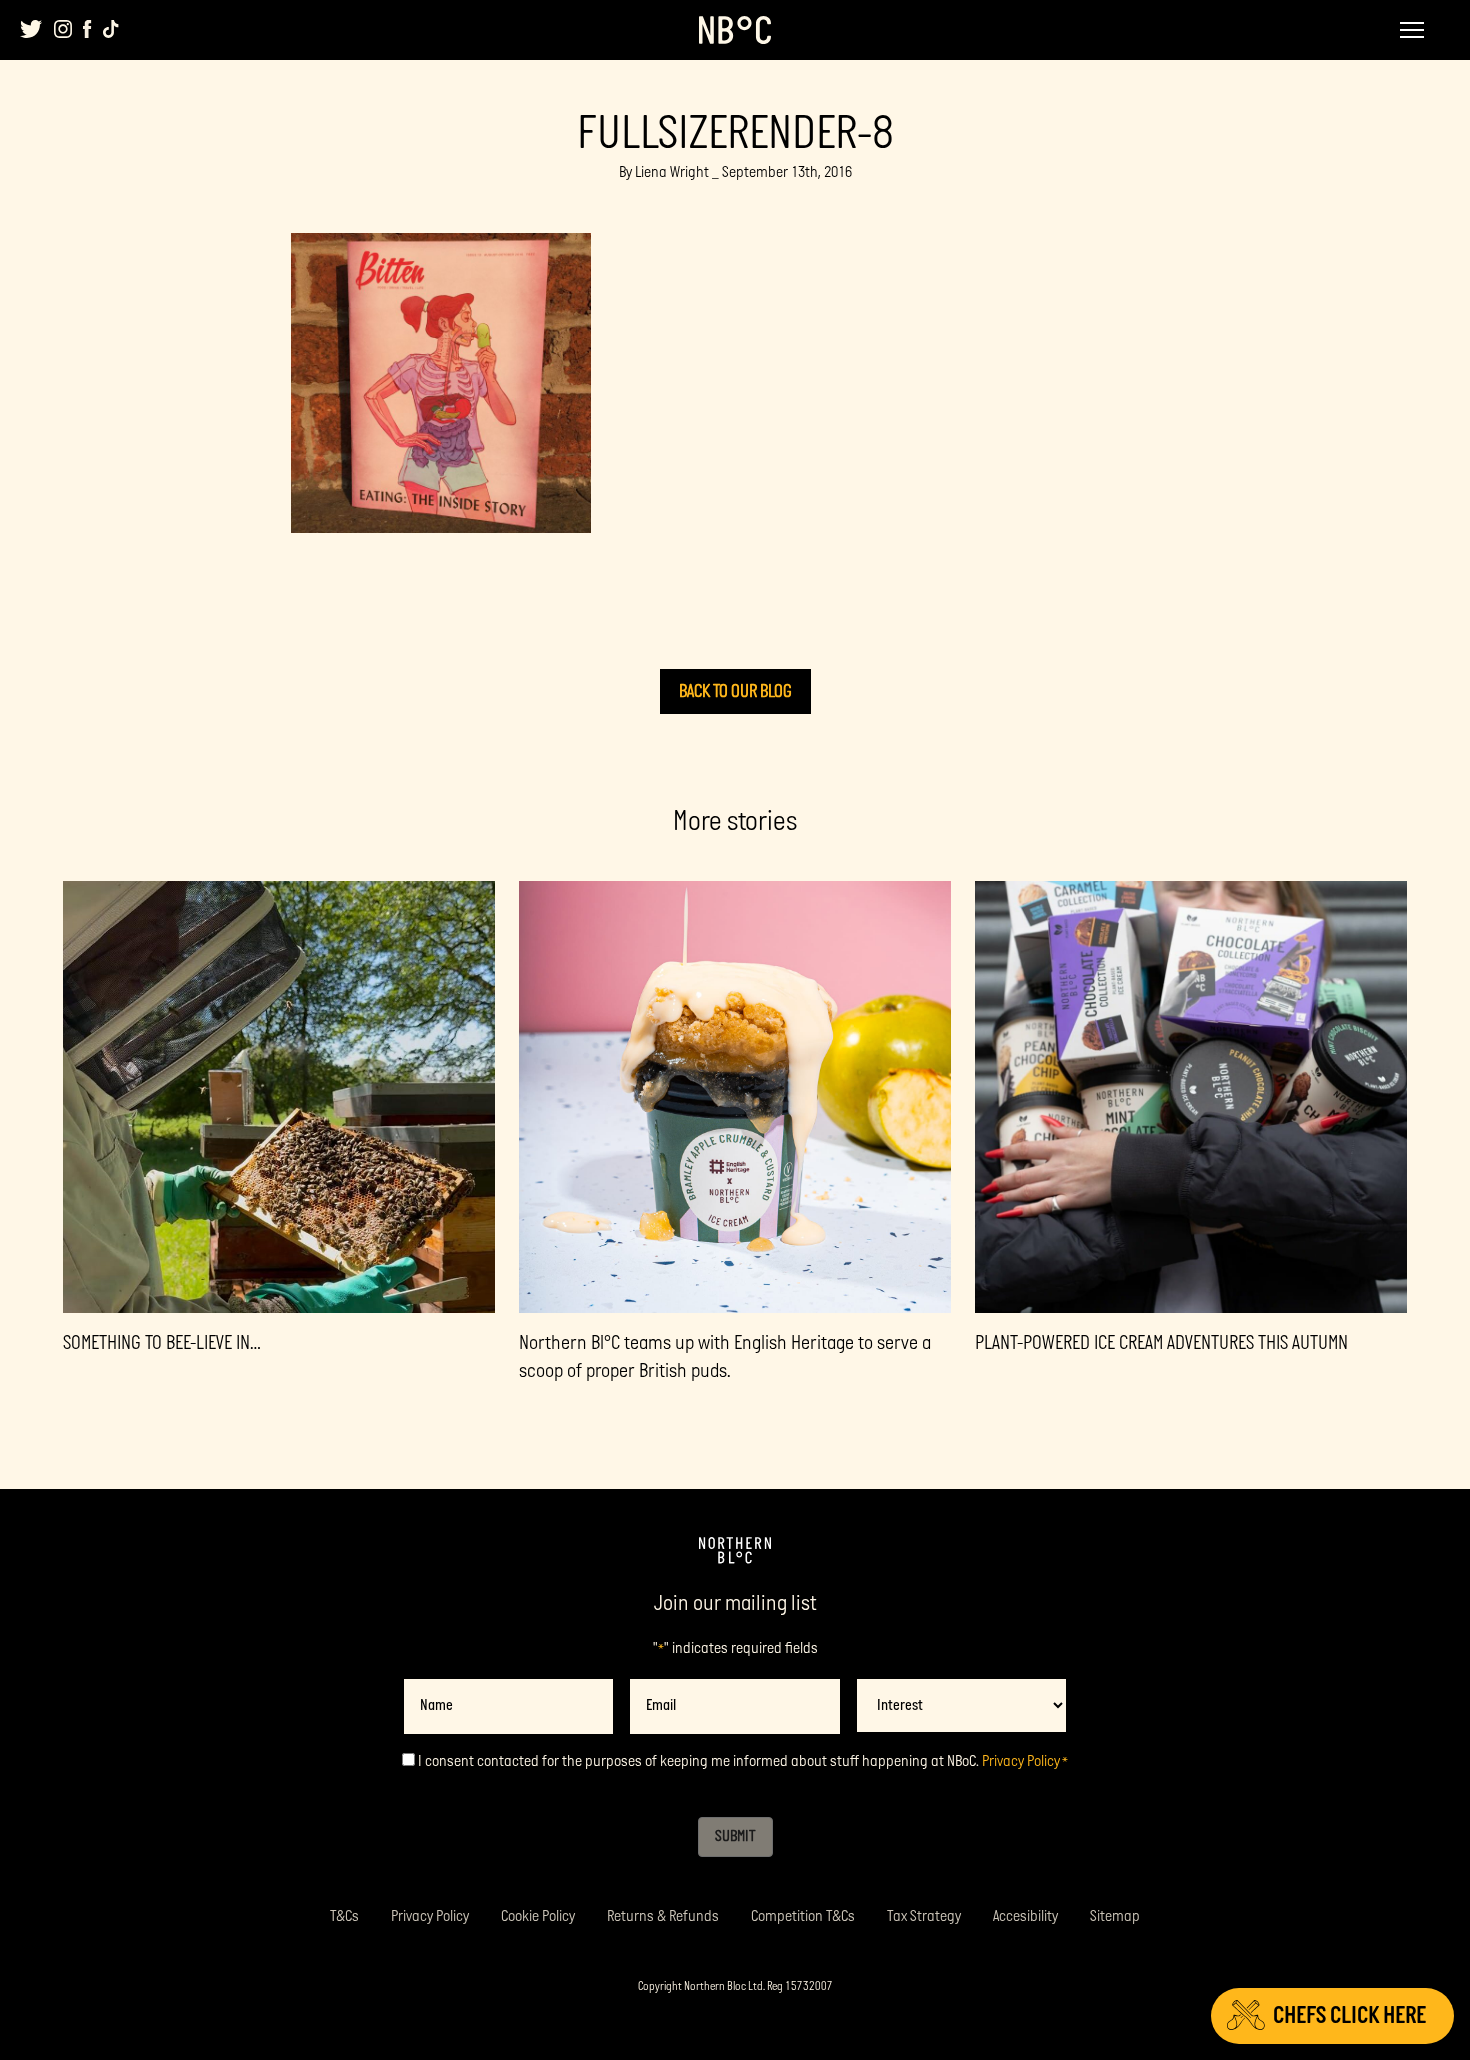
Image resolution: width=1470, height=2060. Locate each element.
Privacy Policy (1021, 1761)
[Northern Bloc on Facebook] (87, 29)
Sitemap (1115, 1916)
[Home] (735, 1551)
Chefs (1349, 2015)
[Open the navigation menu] (1412, 30)
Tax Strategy (924, 1916)
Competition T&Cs (803, 1916)
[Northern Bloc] (735, 30)
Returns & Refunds (663, 1916)
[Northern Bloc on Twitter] (31, 29)
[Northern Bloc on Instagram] (63, 29)
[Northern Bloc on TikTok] (111, 29)
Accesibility (1025, 1916)
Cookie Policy (538, 1916)
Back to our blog (735, 691)
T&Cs (344, 1916)
